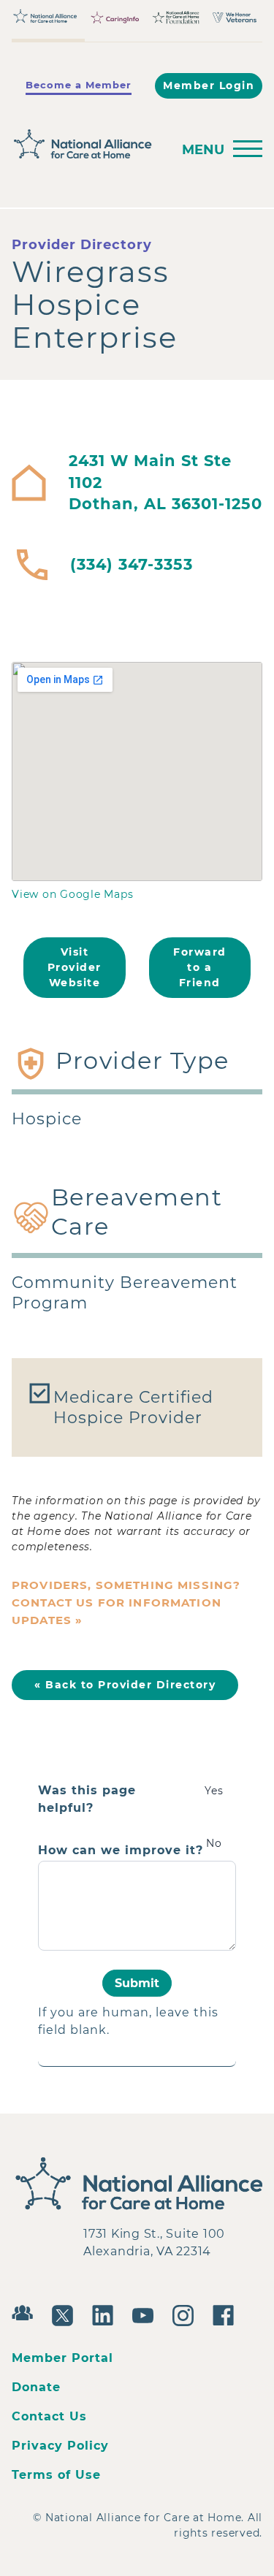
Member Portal (62, 2358)
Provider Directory (82, 245)
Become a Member (79, 85)
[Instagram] (187, 2314)
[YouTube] (146, 2314)
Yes (214, 1791)
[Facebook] (227, 2314)
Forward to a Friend (200, 967)
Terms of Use (56, 2475)
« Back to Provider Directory (125, 1685)
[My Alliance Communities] (26, 2311)
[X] (66, 2314)
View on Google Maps (72, 894)
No (214, 1843)
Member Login (209, 85)
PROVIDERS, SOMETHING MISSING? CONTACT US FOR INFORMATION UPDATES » (126, 1603)
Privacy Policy (60, 2446)
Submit (137, 1983)
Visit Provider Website (75, 967)
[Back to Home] (87, 144)
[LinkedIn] (106, 2314)
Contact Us (49, 2416)
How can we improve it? (121, 1851)
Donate (36, 2387)
